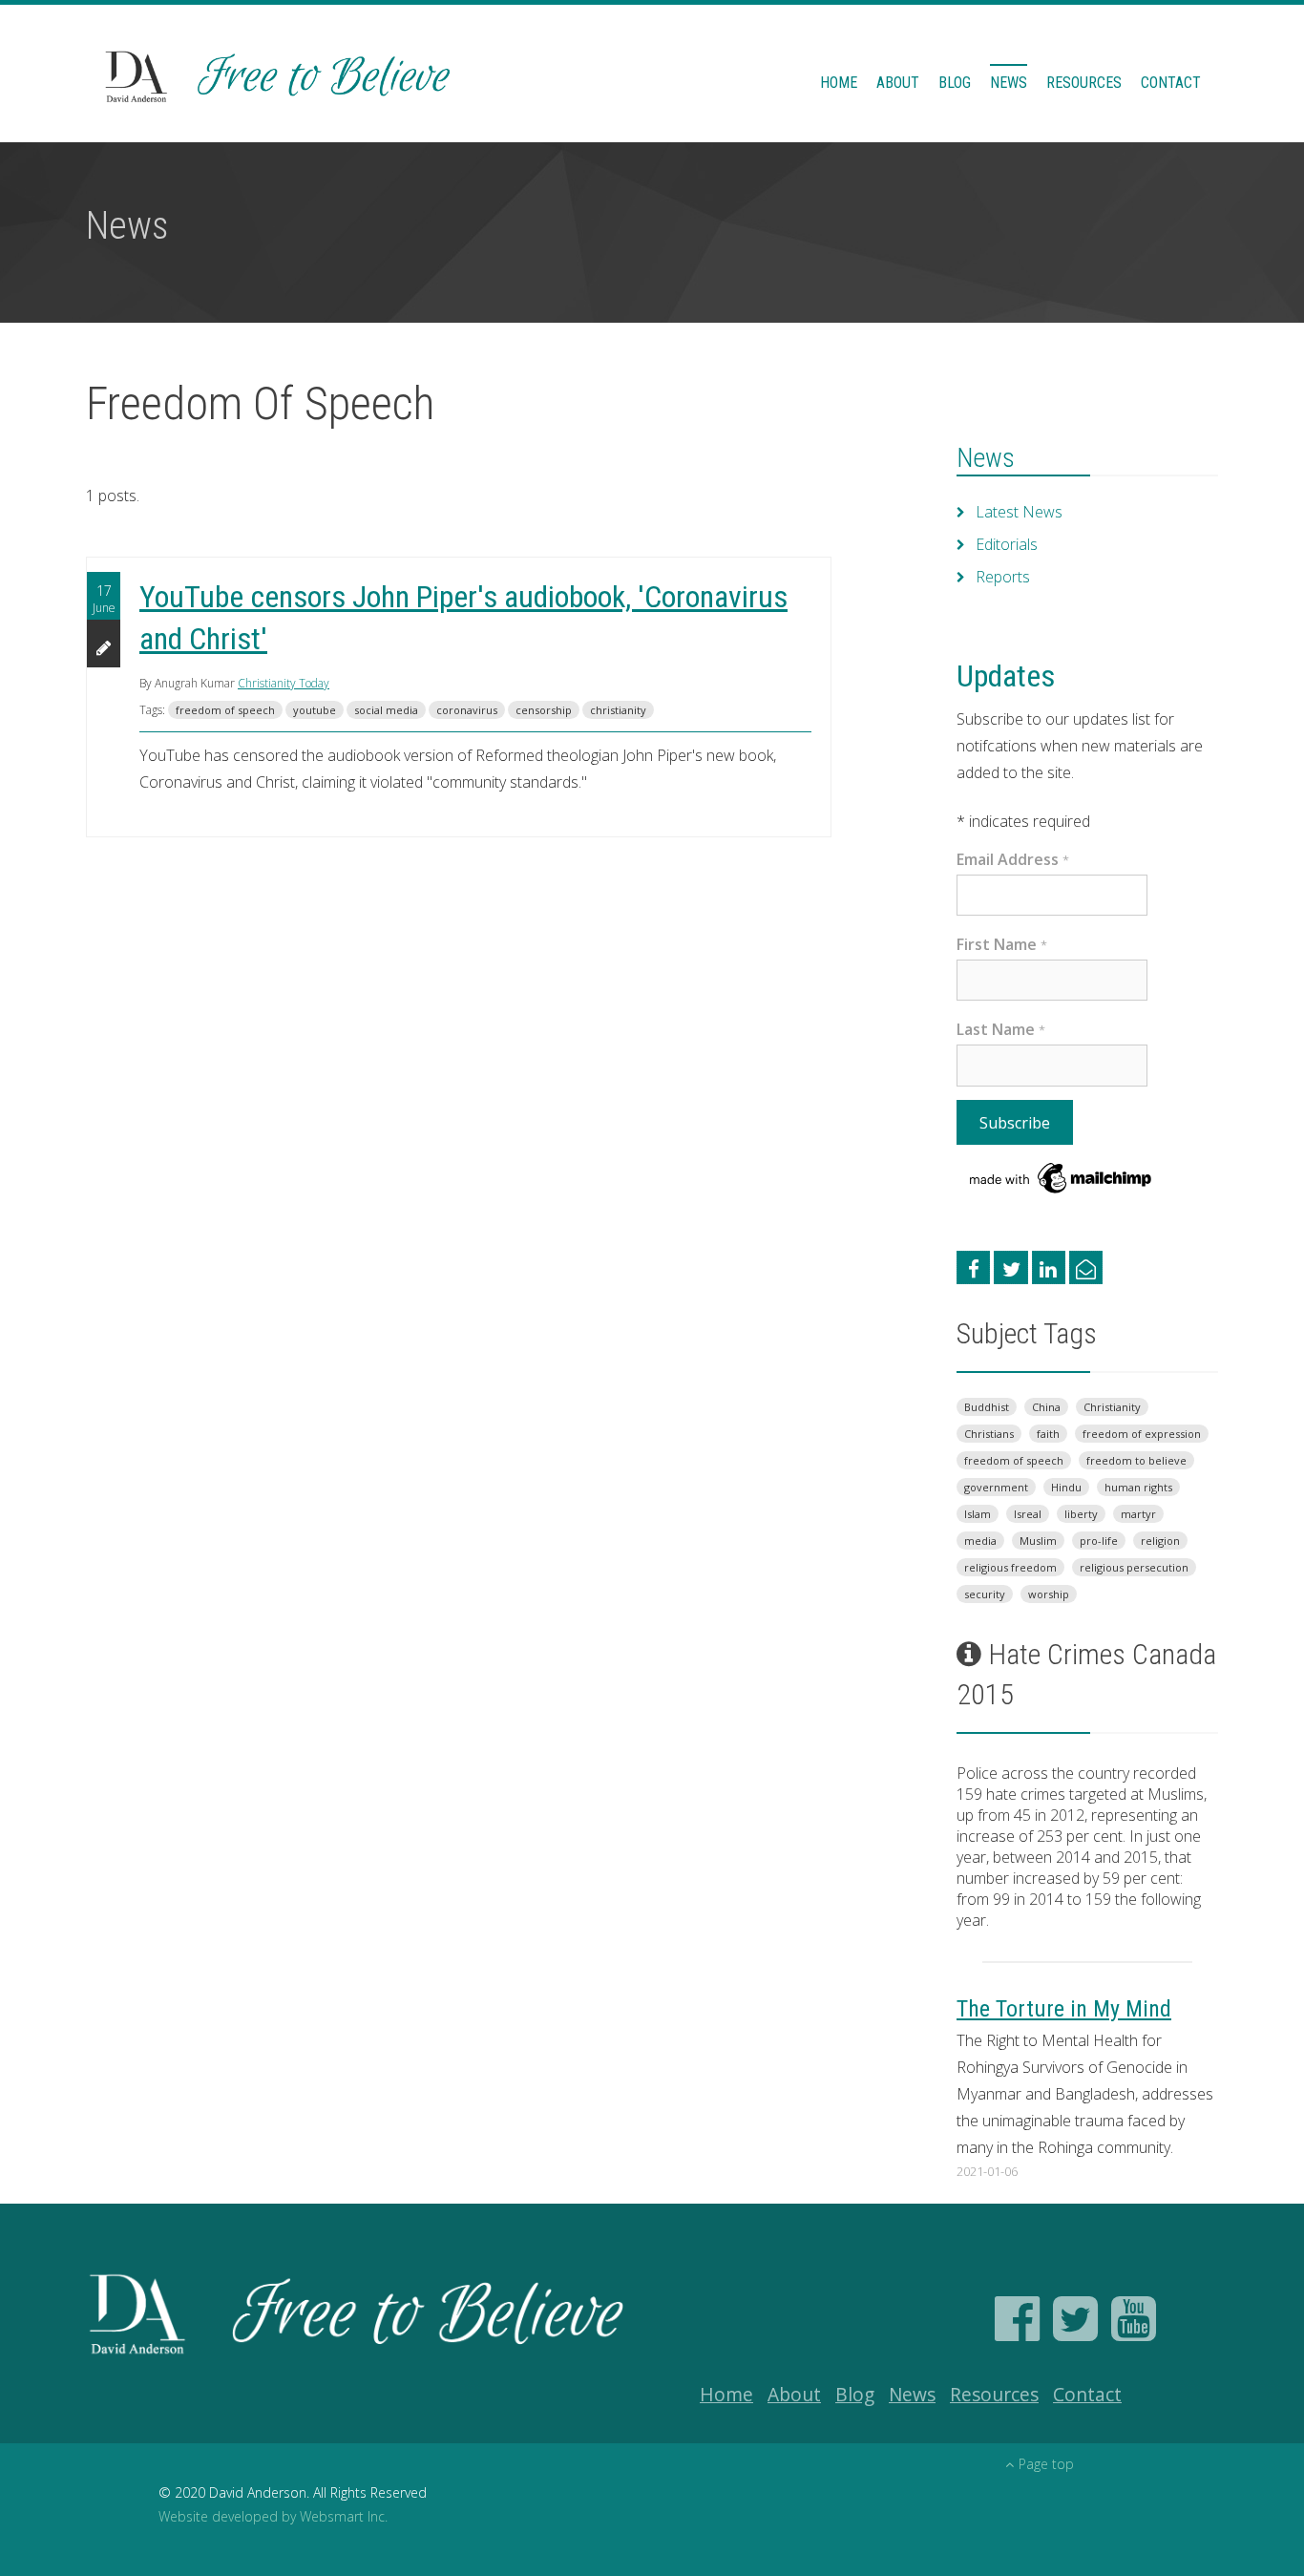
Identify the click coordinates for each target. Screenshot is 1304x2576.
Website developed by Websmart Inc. (273, 2516)
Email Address (1013, 859)
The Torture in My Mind (1064, 2009)
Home (839, 83)
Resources (1084, 83)
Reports (1003, 577)
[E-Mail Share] (1086, 1267)
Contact (1171, 83)
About (898, 83)
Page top (1046, 2464)
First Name (1002, 944)
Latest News (1019, 512)
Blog (955, 83)
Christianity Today (284, 683)
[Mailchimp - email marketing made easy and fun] (1062, 1176)
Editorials (1007, 544)
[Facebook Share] (973, 1267)
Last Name (1001, 1029)
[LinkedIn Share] (1049, 1267)
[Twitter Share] (1010, 1267)
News (1009, 83)
